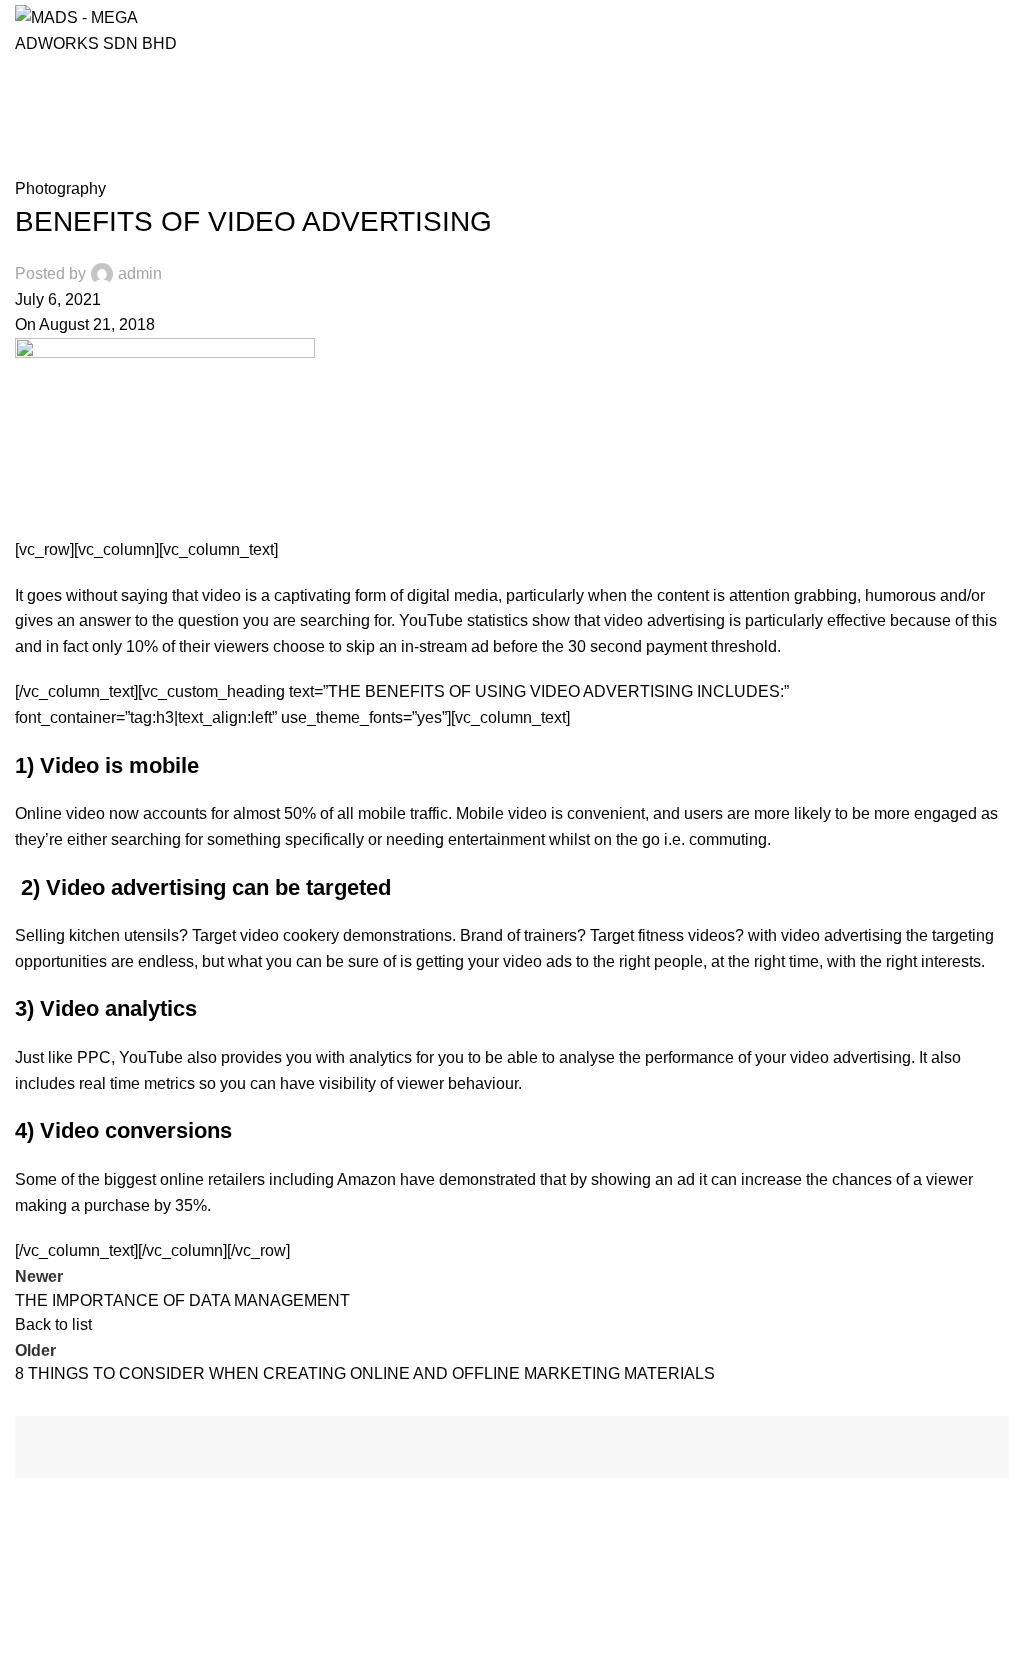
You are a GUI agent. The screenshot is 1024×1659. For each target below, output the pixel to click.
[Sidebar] (25, 1634)
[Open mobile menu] (1001, 30)
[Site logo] (104, 28)
